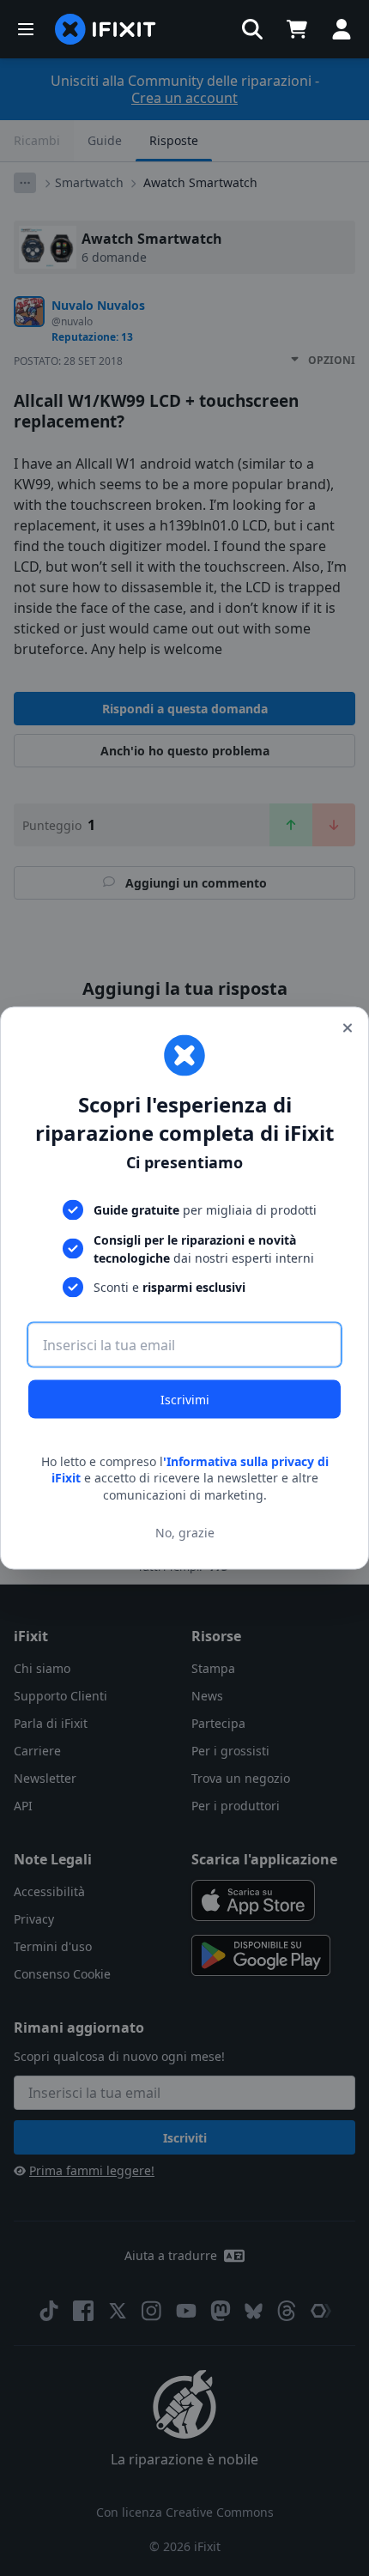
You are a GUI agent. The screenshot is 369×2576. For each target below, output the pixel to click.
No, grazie (185, 1533)
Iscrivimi (185, 1399)
